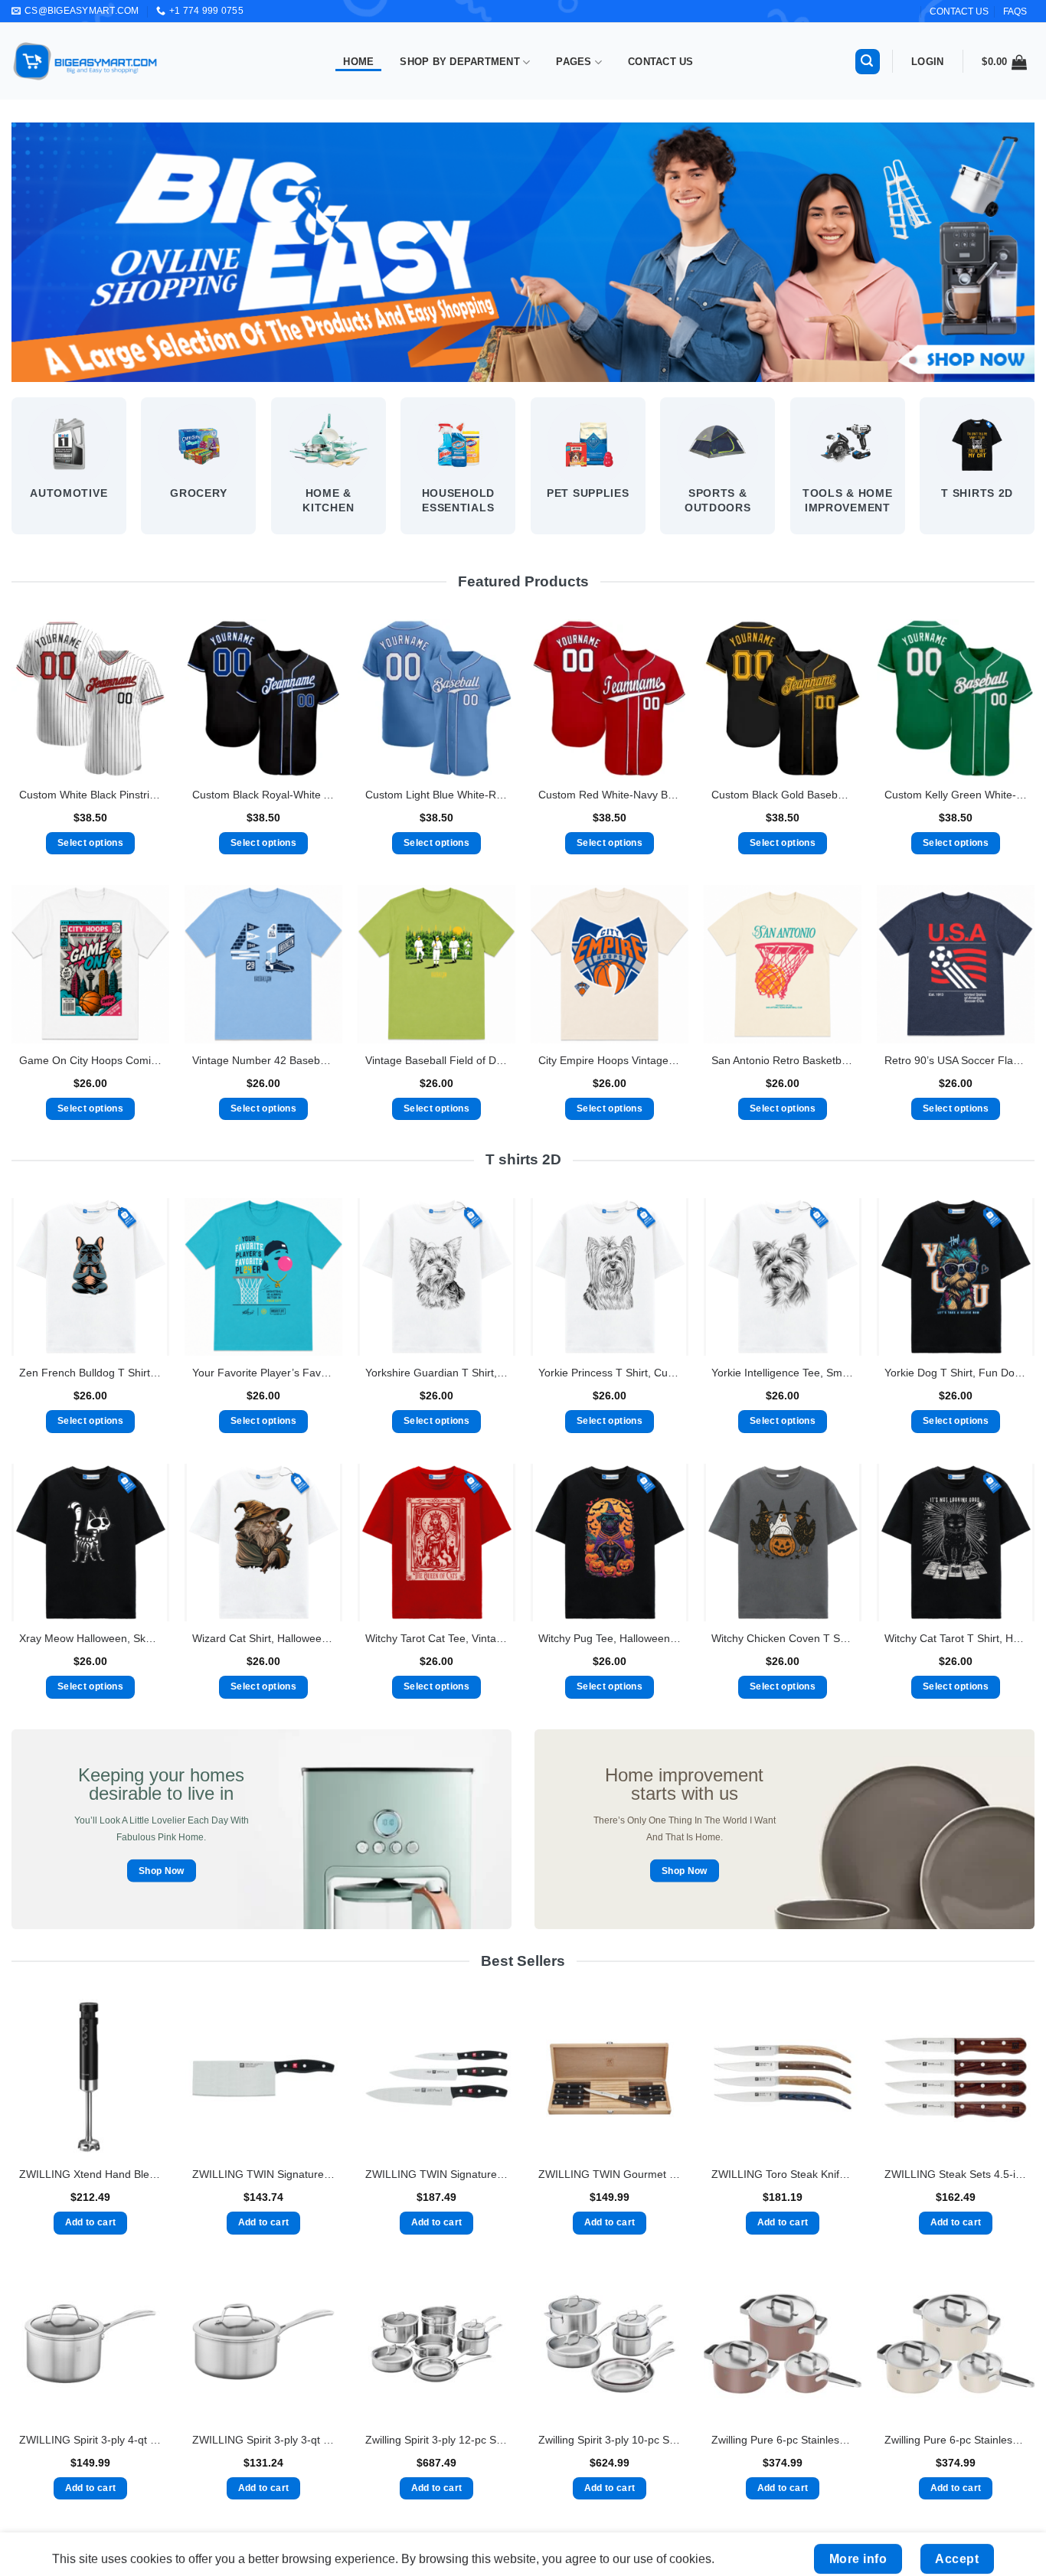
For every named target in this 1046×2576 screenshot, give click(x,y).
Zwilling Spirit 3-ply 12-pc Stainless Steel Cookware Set (436, 2440)
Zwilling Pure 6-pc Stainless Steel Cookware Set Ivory (956, 2440)
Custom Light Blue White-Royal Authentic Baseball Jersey (436, 795)
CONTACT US (959, 11)
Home (358, 62)
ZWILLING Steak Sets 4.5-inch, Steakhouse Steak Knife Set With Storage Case (956, 2174)
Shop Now (162, 1871)
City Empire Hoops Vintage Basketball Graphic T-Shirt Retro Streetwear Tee (610, 1060)
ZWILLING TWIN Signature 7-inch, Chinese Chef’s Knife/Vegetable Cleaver (263, 2174)
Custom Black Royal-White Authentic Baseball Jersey (263, 795)
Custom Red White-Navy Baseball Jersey (610, 795)
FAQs (1015, 11)
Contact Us (661, 62)
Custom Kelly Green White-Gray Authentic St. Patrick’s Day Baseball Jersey (956, 795)
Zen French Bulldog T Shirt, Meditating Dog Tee (90, 1373)
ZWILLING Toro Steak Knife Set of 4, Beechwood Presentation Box (783, 2174)
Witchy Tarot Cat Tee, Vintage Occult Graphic (436, 1638)
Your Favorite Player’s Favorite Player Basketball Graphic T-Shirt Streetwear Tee (263, 1373)
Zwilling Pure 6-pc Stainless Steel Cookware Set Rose (783, 2440)
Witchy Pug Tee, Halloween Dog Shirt (610, 1638)
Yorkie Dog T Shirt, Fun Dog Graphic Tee (956, 1373)
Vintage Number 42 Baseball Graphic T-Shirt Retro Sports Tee (263, 1060)
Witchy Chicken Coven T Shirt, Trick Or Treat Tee (783, 1638)
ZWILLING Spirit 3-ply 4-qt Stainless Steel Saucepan (90, 2440)
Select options (90, 843)
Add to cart (91, 2222)
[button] (868, 62)
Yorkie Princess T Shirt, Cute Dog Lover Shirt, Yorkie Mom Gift (610, 1373)
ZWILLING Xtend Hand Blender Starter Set (90, 2174)
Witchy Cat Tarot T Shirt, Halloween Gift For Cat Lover (956, 1638)
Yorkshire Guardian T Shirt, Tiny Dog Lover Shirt (436, 1373)
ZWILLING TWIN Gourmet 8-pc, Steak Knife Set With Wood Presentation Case (610, 2174)
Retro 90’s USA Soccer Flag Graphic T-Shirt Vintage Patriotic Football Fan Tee (956, 1060)
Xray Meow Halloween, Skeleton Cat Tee (90, 1638)
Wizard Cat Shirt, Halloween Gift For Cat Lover (263, 1638)
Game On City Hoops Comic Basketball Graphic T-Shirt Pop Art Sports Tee (90, 1060)
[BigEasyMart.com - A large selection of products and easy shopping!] (86, 61)
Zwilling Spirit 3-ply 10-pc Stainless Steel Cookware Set (610, 2440)
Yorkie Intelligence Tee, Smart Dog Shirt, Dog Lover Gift (783, 1373)
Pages (574, 62)
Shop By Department (460, 62)
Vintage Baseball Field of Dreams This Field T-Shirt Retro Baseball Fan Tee (436, 1060)
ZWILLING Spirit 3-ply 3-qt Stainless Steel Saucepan (263, 2440)
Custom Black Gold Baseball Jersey (783, 795)
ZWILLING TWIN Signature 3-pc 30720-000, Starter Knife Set (436, 2174)
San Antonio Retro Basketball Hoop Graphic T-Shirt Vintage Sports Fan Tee (783, 1060)
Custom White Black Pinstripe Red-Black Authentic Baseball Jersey (90, 795)
